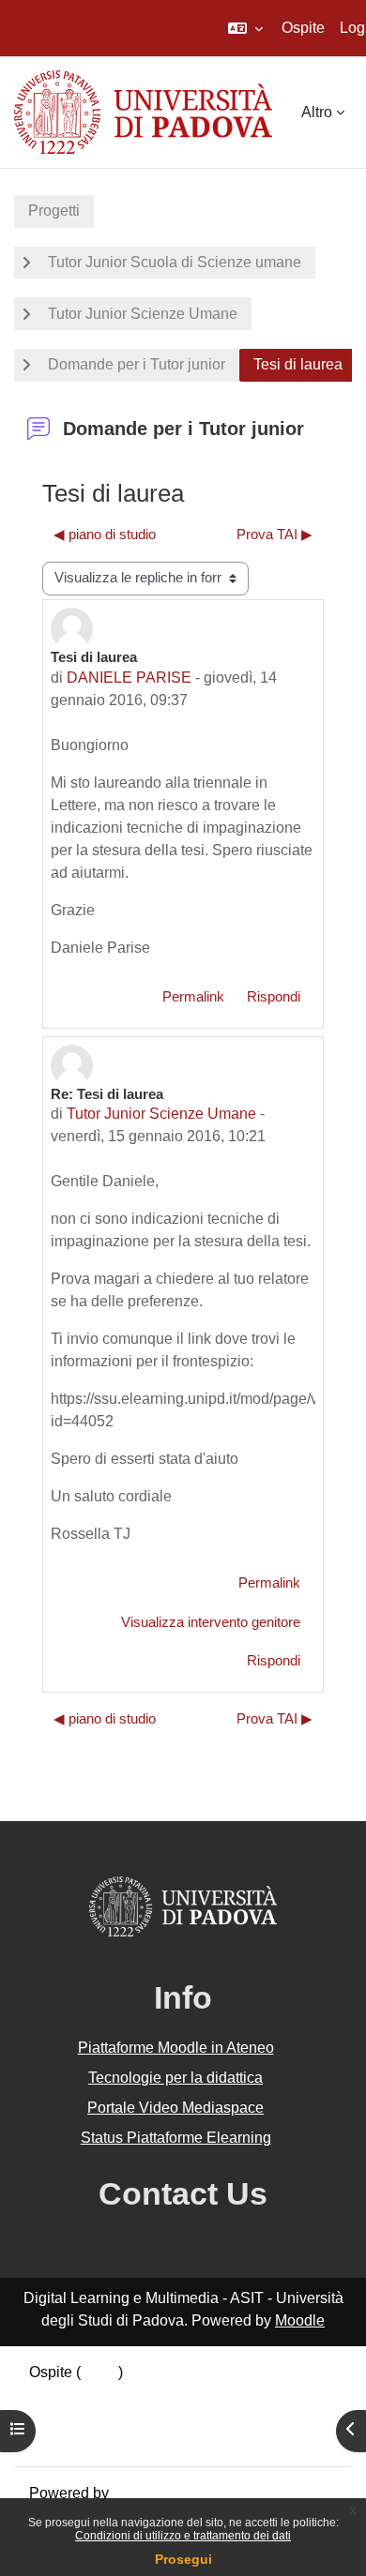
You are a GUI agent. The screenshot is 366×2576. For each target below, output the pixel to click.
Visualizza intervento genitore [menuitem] (211, 1622)
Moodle (300, 2320)
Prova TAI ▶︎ (274, 535)
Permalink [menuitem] (193, 997)
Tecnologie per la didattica (175, 2078)
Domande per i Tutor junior (137, 364)
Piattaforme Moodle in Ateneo (176, 2048)
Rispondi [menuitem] (274, 997)
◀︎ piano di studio (105, 535)
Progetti (54, 211)
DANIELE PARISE (129, 678)
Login (99, 2372)
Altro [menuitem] (317, 112)
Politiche (58, 2417)
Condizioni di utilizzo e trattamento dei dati (183, 2536)
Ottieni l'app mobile (93, 2440)
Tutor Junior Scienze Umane (143, 314)
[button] (245, 28)
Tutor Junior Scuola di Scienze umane (175, 262)
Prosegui (183, 2559)
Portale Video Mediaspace (175, 2108)
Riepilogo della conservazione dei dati (157, 2395)
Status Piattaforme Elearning (176, 2138)
